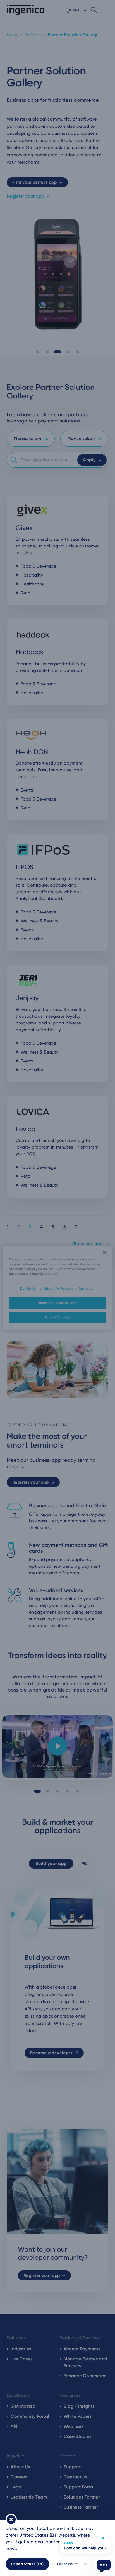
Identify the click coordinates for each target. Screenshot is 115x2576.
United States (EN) (27, 2564)
